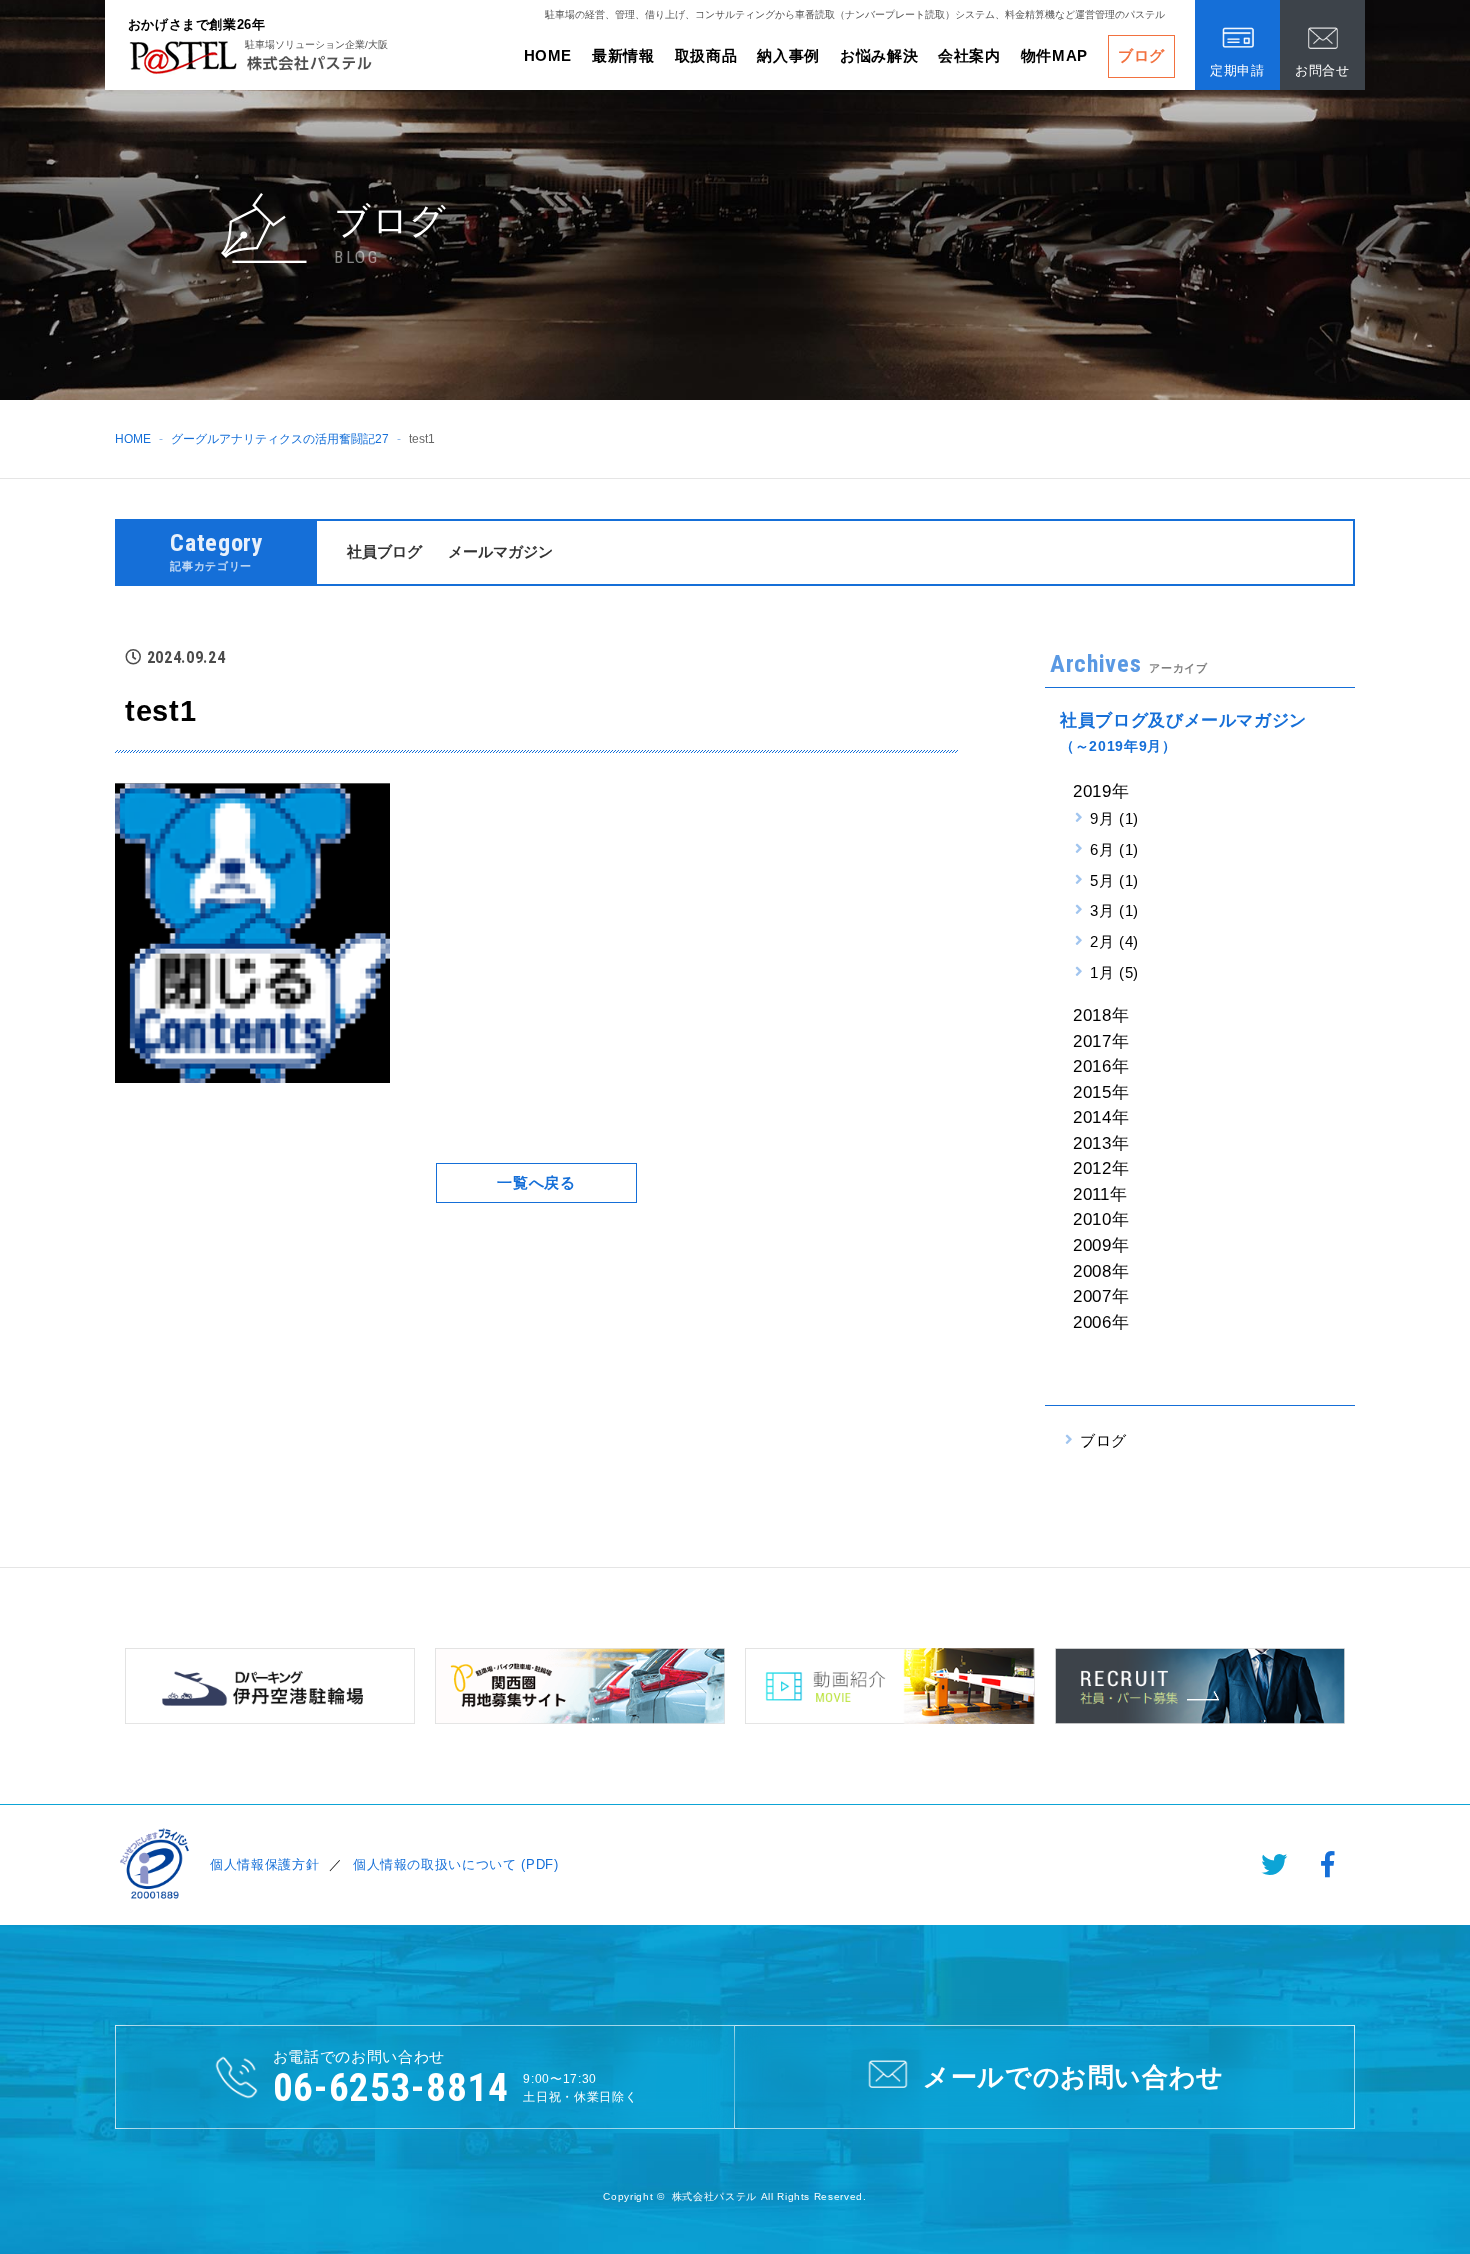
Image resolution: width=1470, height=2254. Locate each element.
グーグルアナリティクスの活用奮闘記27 (280, 439)
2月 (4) (1114, 941)
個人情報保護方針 (264, 1864)
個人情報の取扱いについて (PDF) (456, 1864)
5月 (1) (1114, 880)
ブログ (1141, 55)
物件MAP (1054, 55)
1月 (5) (1114, 972)
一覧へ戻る (536, 1182)
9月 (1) (1114, 818)
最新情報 (623, 55)
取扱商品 (706, 55)
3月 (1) (1114, 910)
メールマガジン (500, 551)
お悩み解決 (879, 55)
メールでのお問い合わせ (1073, 2077)
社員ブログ (384, 551)
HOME (548, 55)
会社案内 (969, 55)
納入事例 (788, 55)
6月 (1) (1114, 849)
